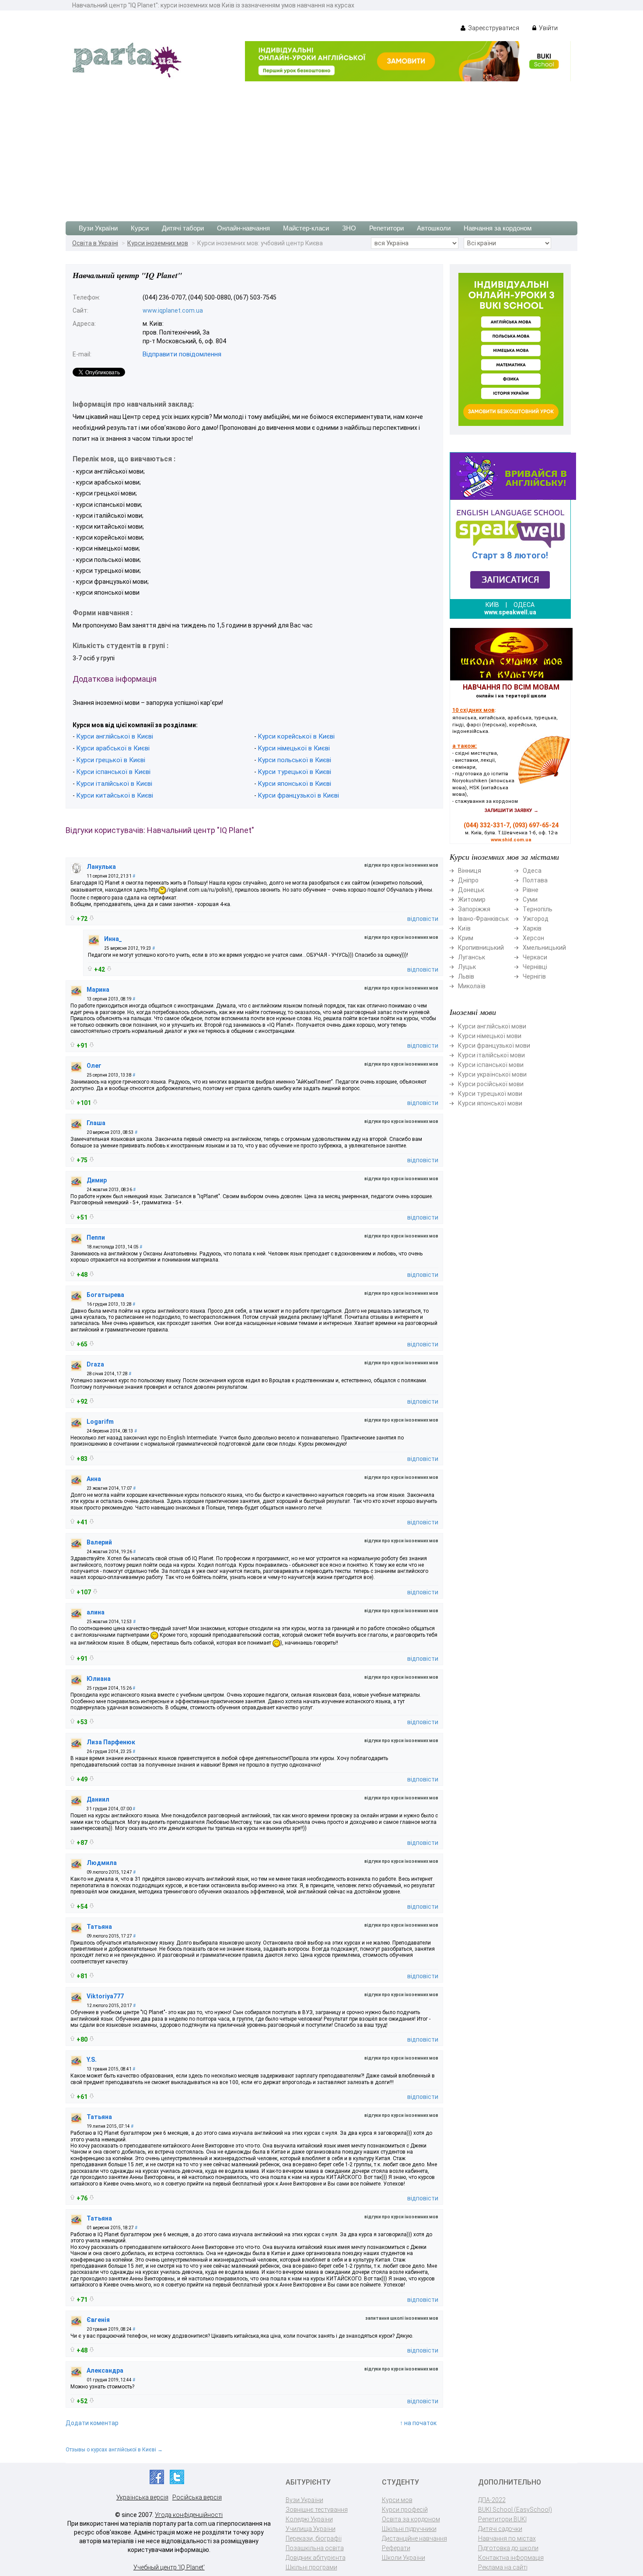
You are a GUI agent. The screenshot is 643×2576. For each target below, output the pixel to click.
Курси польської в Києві (294, 760)
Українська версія (142, 2497)
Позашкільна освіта (315, 2548)
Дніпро (468, 880)
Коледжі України (309, 2519)
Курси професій (405, 2510)
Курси (140, 228)
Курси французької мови (494, 1046)
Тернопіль (538, 909)
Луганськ (472, 957)
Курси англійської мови (492, 1026)
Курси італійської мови (491, 1055)
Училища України (311, 2529)
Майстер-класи (306, 228)
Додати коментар (92, 2423)
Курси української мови (492, 1074)
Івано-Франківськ (483, 919)
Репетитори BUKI (502, 2519)
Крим (466, 938)
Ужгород (536, 919)
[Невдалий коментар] (92, 918)
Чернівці (535, 967)
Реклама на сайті (503, 2567)
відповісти (423, 919)
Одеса (532, 871)
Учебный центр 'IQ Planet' (169, 2567)
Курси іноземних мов (158, 243)
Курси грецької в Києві (111, 760)
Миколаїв (472, 986)
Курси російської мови (491, 1084)
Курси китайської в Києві (115, 795)
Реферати (396, 2548)
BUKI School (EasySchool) (515, 2510)
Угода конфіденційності (189, 2515)
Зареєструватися (493, 28)
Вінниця (470, 871)
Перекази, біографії (314, 2538)
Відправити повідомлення (182, 354)
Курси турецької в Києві (294, 772)
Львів (466, 976)
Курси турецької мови (490, 1094)
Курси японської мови (490, 1103)
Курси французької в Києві (298, 795)
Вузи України (98, 228)
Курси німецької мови (490, 1036)
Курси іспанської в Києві (113, 772)
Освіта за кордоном (411, 2519)
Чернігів (534, 976)
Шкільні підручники (409, 2529)
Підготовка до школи (508, 2548)
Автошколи (434, 228)
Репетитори (386, 228)
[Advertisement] (321, 147)
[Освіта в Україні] (127, 59)
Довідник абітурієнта (316, 2558)
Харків (532, 928)
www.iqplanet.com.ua (173, 310)
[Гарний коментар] (72, 918)
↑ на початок (418, 2423)
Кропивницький (481, 948)
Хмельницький (544, 948)
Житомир (472, 899)
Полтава (535, 880)
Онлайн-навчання (243, 228)
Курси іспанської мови (491, 1065)
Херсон (533, 938)
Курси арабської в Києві (113, 748)
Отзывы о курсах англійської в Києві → (114, 2450)
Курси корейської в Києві (296, 736)
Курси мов (397, 2500)
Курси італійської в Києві (114, 784)
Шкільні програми (311, 2567)
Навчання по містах (507, 2538)
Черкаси (535, 957)
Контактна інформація (511, 2558)
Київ (464, 928)
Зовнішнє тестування (317, 2510)
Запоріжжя (474, 909)
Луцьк (467, 967)
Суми (530, 899)
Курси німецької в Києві (294, 748)
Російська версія (197, 2497)
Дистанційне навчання (414, 2538)
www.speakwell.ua (510, 612)
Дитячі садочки (500, 2529)
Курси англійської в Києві (115, 736)
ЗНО (349, 228)
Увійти (548, 28)
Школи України (404, 2558)
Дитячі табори (183, 228)
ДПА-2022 (492, 2500)
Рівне (531, 890)
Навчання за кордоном (498, 228)
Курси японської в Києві (294, 784)
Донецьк (471, 890)
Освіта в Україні (95, 243)
